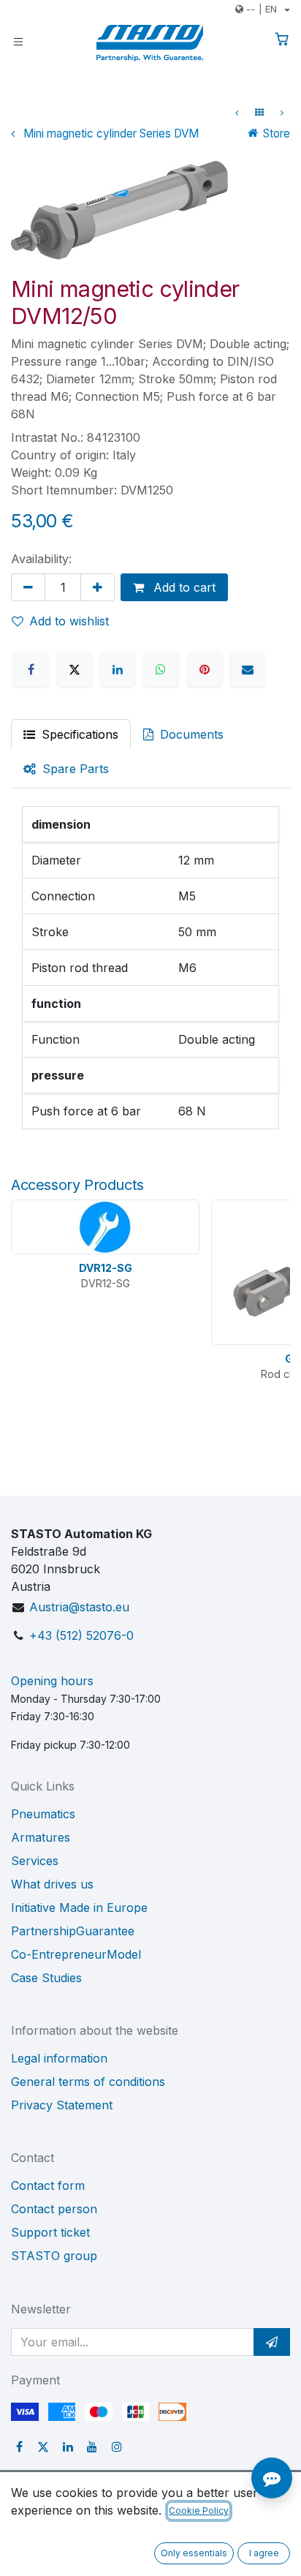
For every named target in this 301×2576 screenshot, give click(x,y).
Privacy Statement (62, 2105)
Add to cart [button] (183, 587)
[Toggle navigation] (18, 41)
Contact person (54, 2209)
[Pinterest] (205, 669)
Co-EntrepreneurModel (76, 1954)
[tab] (66, 769)
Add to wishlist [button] (69, 621)
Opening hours (52, 1681)
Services (35, 1861)
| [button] (262, 9)
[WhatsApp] (161, 669)
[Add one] (98, 587)
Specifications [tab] (78, 734)
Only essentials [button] (194, 2553)
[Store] (259, 113)
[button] (272, 2342)
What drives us (52, 1884)
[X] (75, 669)
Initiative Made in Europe (79, 1907)
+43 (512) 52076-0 (81, 1635)
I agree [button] (264, 2553)
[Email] (248, 669)
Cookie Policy (199, 2511)
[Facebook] (31, 669)
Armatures (41, 1837)
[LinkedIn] (118, 669)
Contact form (48, 2185)
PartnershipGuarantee (73, 1931)
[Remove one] (28, 587)
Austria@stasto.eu (79, 1607)
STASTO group (54, 2256)
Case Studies (46, 1978)
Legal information (59, 2058)
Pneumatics (43, 1814)
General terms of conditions (88, 2082)
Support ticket (50, 2232)
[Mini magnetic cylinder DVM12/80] (282, 113)
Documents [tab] (190, 734)
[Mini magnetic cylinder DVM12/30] (237, 113)
